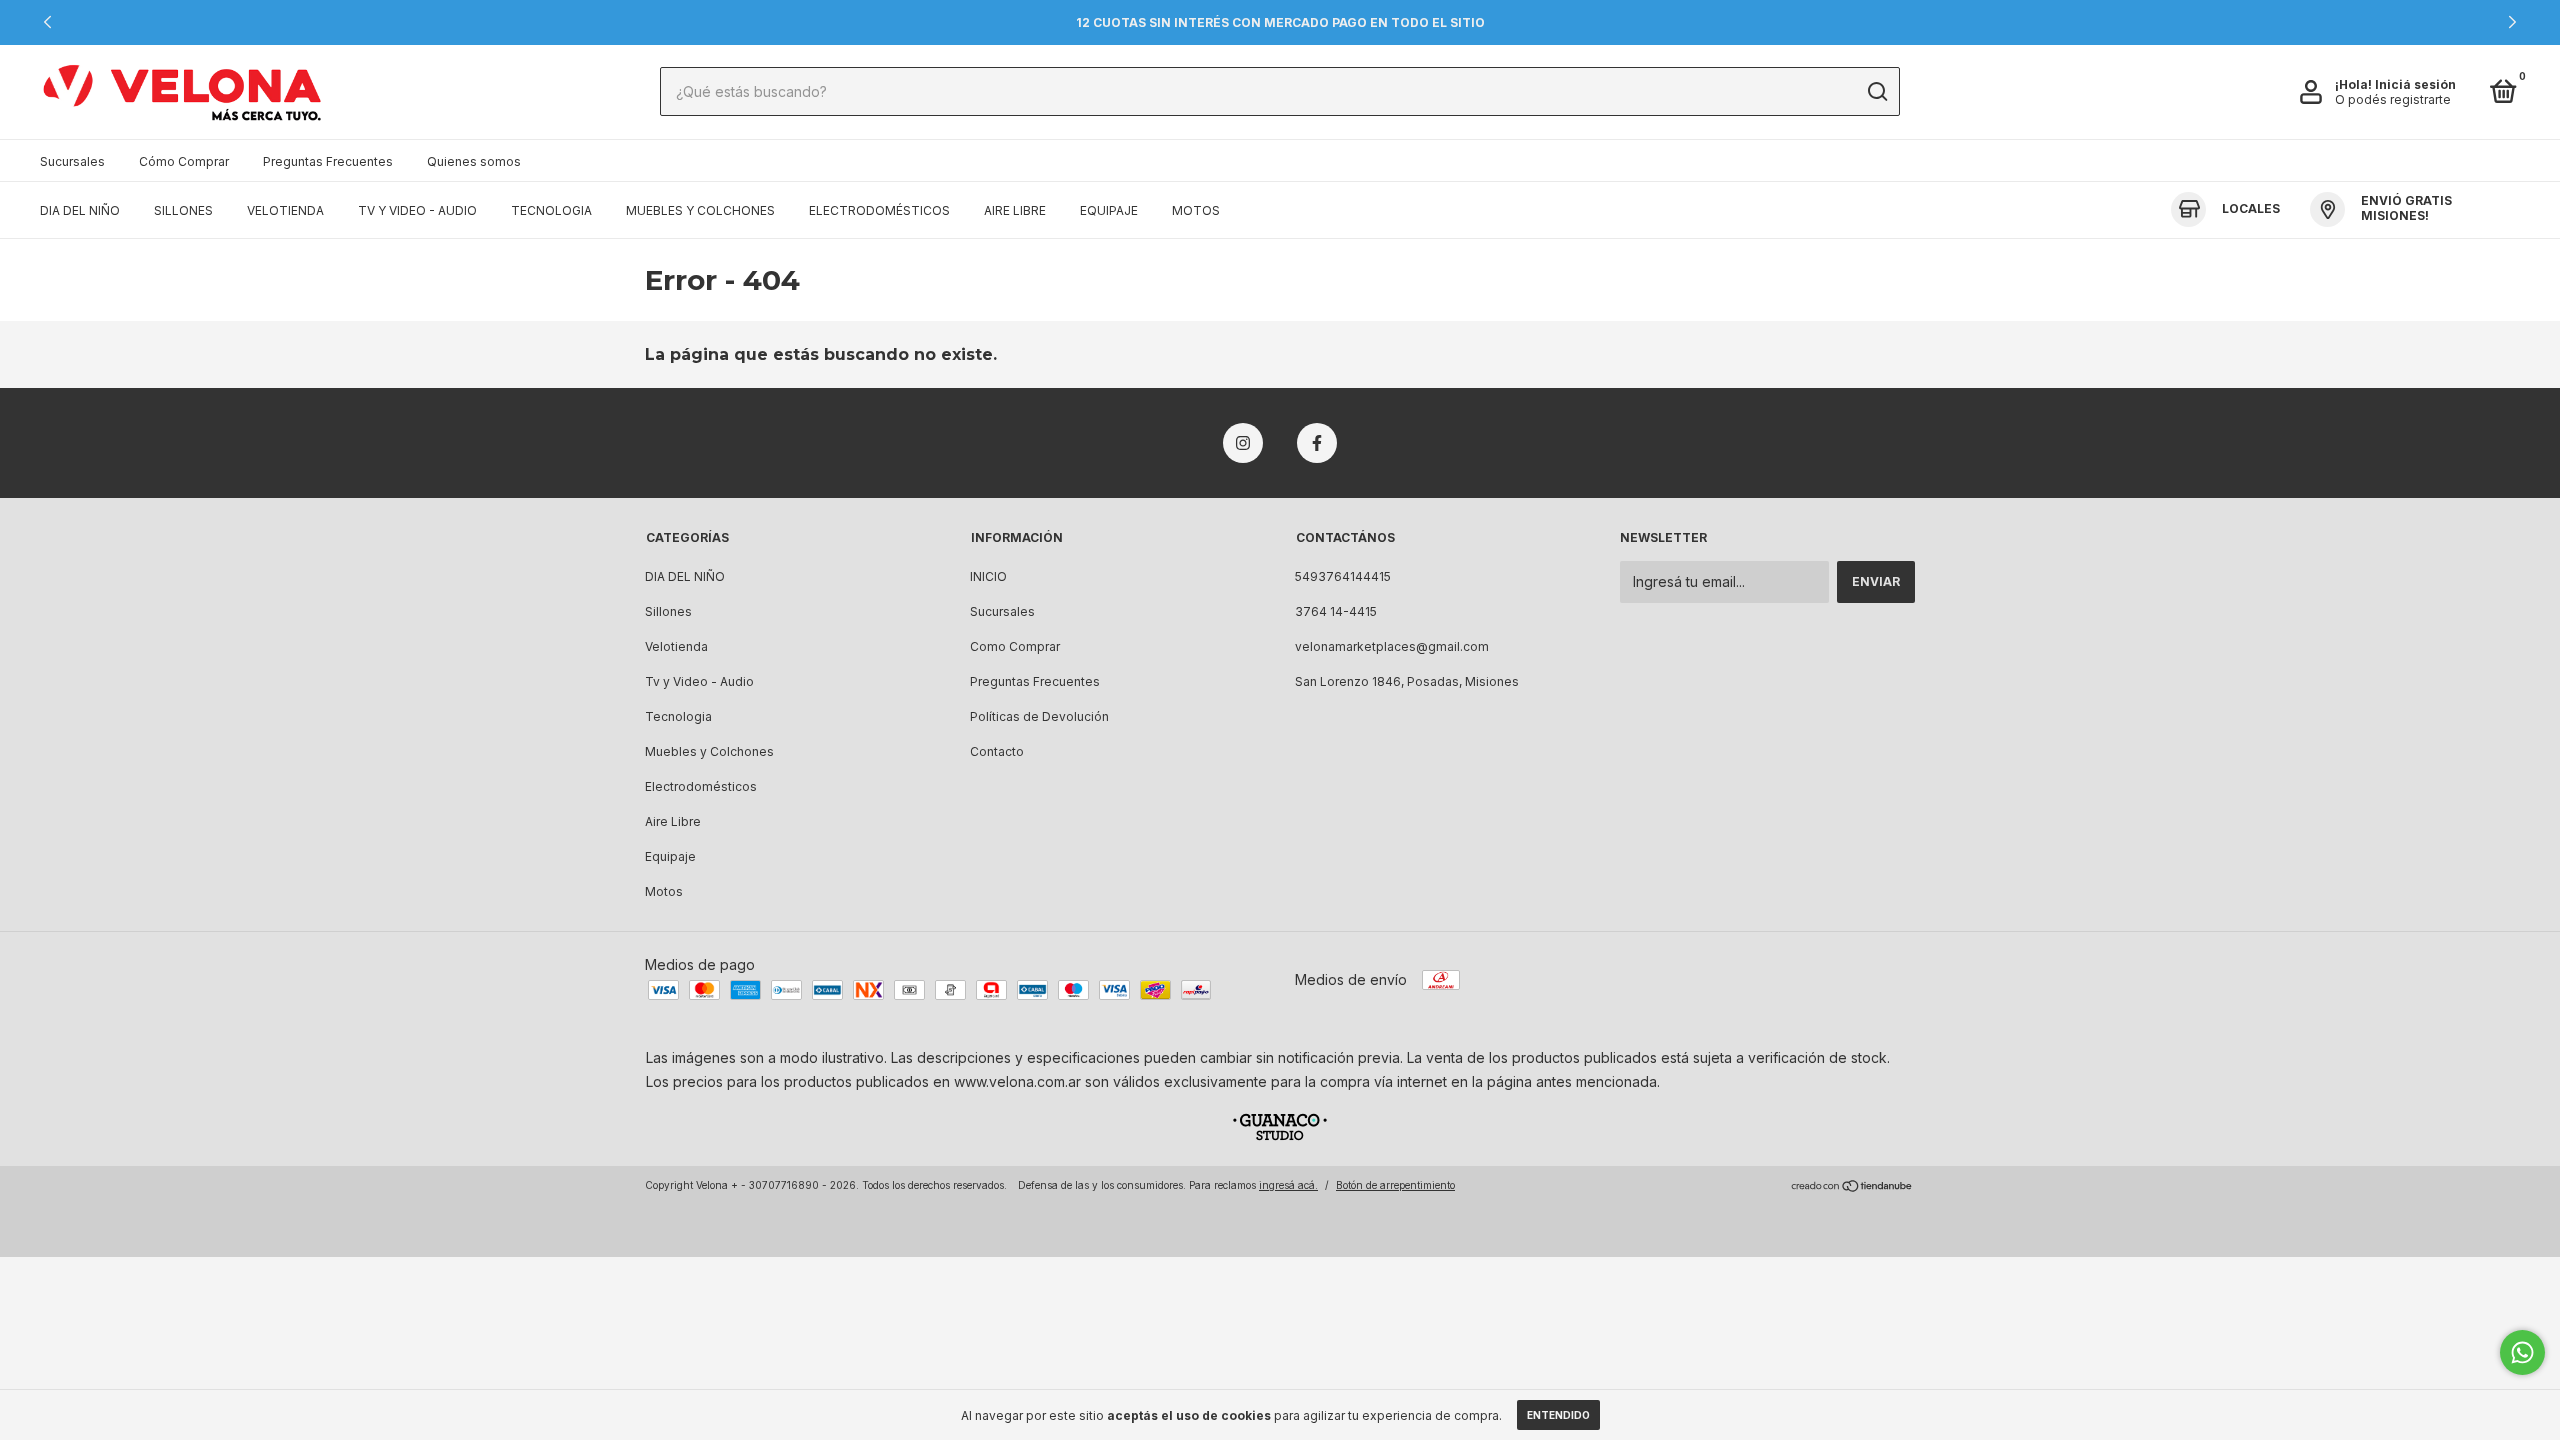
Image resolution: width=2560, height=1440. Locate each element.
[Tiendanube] (1852, 1187)
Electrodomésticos (879, 210)
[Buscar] (1876, 92)
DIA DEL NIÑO (80, 210)
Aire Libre (1015, 210)
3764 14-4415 (1336, 611)
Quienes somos (474, 161)
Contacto (997, 751)
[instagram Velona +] (1243, 443)
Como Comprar (1015, 646)
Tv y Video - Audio (417, 210)
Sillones (183, 210)
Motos (1196, 210)
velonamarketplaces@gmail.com (1392, 646)
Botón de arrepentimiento (1395, 1185)
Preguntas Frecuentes (328, 161)
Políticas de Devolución (1039, 716)
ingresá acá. (1288, 1185)
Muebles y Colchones (700, 210)
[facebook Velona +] (1317, 443)
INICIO (988, 576)
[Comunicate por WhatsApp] (2522, 1352)
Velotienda (285, 210)
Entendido (1558, 1415)
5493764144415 (1343, 576)
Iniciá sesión (2415, 84)
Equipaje (1109, 210)
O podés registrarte (2393, 99)
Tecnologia (551, 210)
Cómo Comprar (184, 161)
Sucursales (72, 161)
